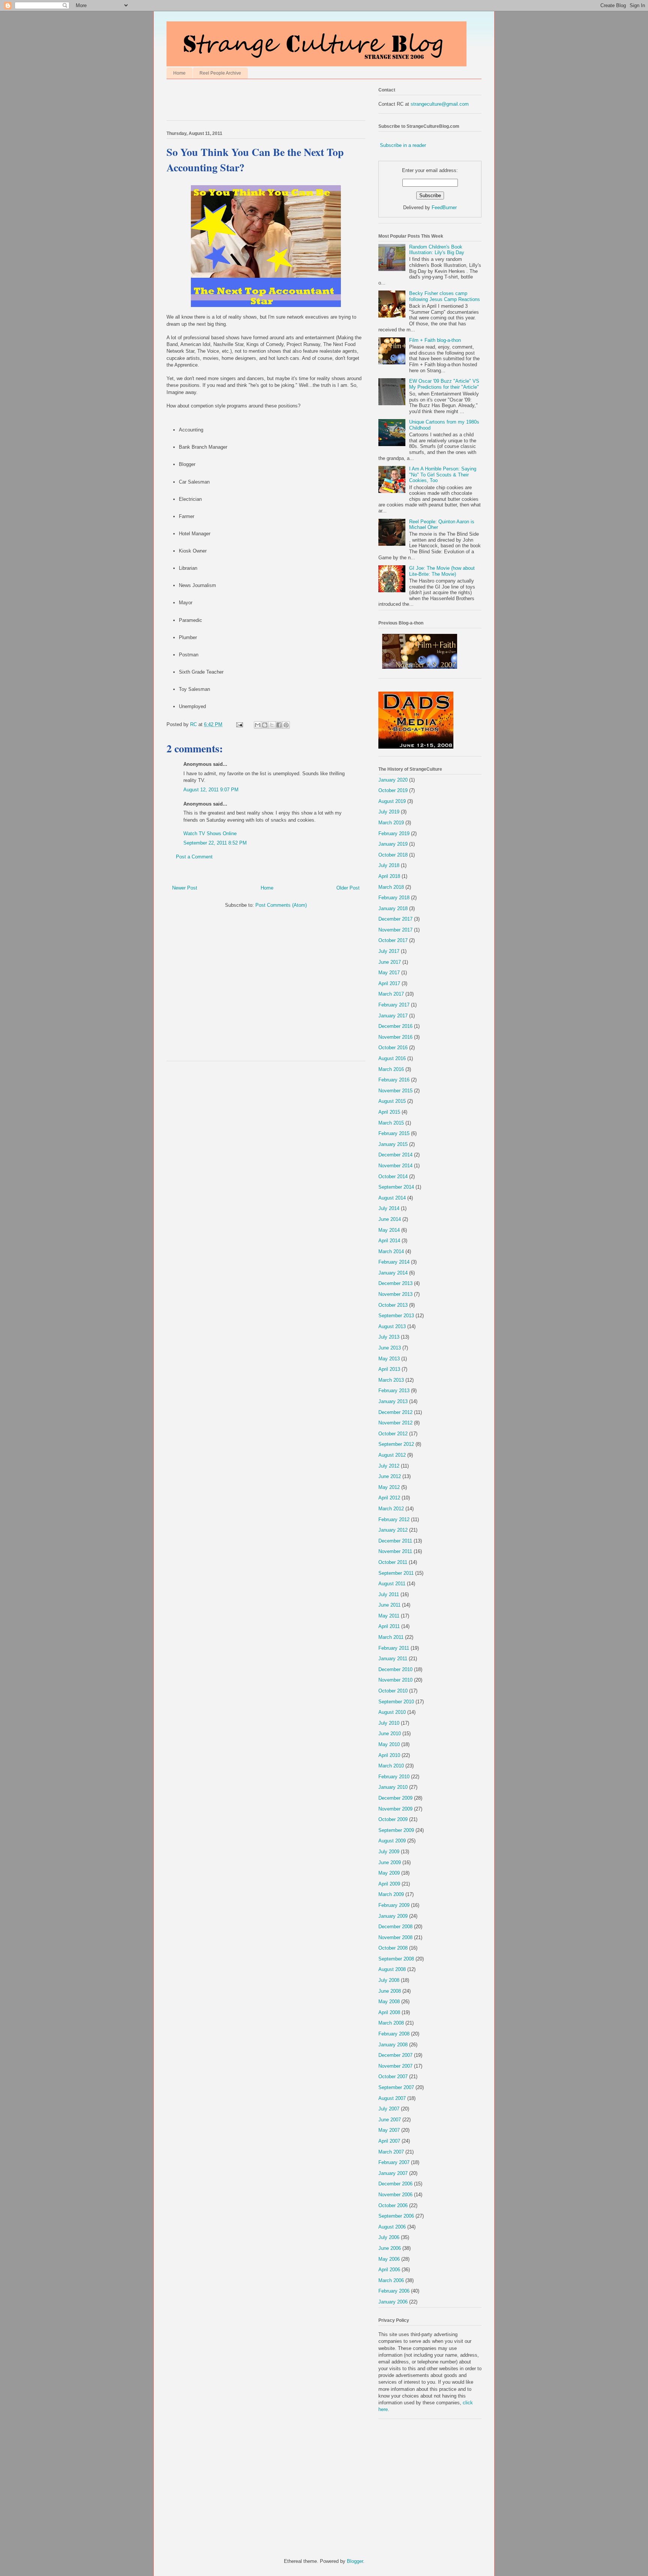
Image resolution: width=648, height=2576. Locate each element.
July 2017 (389, 951)
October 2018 (393, 855)
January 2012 (393, 1530)
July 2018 (389, 865)
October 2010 (393, 1691)
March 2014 (391, 1251)
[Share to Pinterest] (286, 725)
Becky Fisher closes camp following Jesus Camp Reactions (445, 296)
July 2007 (389, 2109)
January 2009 (393, 1916)
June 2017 (390, 962)
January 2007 (393, 2173)
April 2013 (389, 1369)
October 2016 (393, 1048)
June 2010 (390, 1734)
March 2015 (391, 1123)
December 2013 (395, 1283)
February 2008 (394, 2034)
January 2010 (393, 1787)
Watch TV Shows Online (210, 833)
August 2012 (392, 1455)
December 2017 (395, 919)
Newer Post (185, 888)
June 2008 (390, 1991)
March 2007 (391, 2152)
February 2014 (394, 1262)
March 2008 (391, 2023)
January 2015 (393, 1144)
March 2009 (391, 1894)
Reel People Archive (220, 73)
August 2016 (392, 1058)
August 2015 (392, 1101)
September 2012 (396, 1444)
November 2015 (395, 1091)
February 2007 (394, 2162)
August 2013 (392, 1326)
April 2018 (389, 876)
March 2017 (391, 994)
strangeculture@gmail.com (440, 104)
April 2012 (389, 1498)
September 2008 (396, 1959)
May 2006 (389, 2259)
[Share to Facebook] (279, 725)
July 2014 (389, 1208)
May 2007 (389, 2130)
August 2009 (392, 1841)
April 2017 (389, 983)
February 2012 (394, 1519)
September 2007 (396, 2087)
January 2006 (393, 2302)
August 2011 (392, 1584)
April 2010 (389, 1755)
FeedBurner (444, 207)
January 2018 (393, 908)
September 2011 (396, 1573)
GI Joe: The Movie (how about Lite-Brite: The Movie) (442, 571)
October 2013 (393, 1305)
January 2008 (393, 2045)
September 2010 (396, 1702)
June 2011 (389, 1605)
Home (179, 73)
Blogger (355, 2561)
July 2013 (389, 1337)
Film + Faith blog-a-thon (435, 340)
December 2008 (395, 1927)
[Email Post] (239, 724)
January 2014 (393, 1273)
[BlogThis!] (265, 725)
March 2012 (391, 1509)
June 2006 (390, 2248)
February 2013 (394, 1391)
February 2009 (394, 1905)
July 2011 (389, 1594)
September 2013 (396, 1316)
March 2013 (391, 1380)
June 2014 (390, 1219)
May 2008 (389, 2002)
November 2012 (395, 1423)
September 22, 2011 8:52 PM (215, 843)
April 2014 (389, 1241)
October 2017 (393, 940)
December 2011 (395, 1541)
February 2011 (394, 1648)
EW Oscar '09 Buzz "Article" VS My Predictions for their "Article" (444, 384)
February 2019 (394, 833)
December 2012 (395, 1412)
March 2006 (391, 2280)
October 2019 (393, 790)
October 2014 (393, 1176)
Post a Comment (194, 857)
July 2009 (389, 1852)
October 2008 (393, 1948)
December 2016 (395, 1026)
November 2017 (395, 930)
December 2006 (395, 2184)
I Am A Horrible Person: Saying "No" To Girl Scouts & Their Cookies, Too (443, 475)
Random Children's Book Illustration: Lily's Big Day (437, 250)
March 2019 (391, 823)
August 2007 (392, 2098)
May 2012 (389, 1487)
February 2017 (394, 1005)
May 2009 (389, 1873)
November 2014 (395, 1166)
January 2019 (393, 844)
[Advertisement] (254, 102)
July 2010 (389, 1723)
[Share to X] (272, 725)
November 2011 (395, 1551)
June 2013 (390, 1348)
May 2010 (389, 1744)
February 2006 (394, 2291)
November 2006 (395, 2195)
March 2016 (391, 1069)
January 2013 (393, 1401)
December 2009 (395, 1798)
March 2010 (391, 1766)
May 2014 (389, 1230)
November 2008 (395, 1937)
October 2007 (393, 2077)
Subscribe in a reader (403, 145)
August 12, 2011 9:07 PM (211, 790)
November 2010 (395, 1680)
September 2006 (396, 2216)
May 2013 (389, 1359)
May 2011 (389, 1616)
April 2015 (389, 1112)
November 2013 (395, 1294)
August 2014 (392, 1198)
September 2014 (396, 1187)
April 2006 (389, 2270)
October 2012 (393, 1434)
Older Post (348, 888)
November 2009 (395, 1809)
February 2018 (394, 898)
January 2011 (393, 1659)
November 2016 (395, 1037)
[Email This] (258, 725)
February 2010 (394, 1777)
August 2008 (392, 1969)
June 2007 (390, 2120)
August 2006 (392, 2227)
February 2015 (394, 1133)
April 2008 (389, 2012)
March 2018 (391, 887)
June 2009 (390, 1862)
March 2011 (391, 1637)
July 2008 (389, 1980)
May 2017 (389, 973)
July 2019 (389, 812)
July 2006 (389, 2237)
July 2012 (389, 1466)
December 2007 (395, 2055)
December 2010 (395, 1669)
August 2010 (392, 1712)
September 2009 (396, 1830)
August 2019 (392, 801)
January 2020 (393, 780)
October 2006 (393, 2205)
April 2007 (389, 2141)
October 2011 (393, 1562)
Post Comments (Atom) (281, 905)
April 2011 (389, 1626)
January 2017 (393, 1016)
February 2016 (394, 1080)
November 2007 (395, 2066)
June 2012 (390, 1476)
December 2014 (395, 1155)
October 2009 (393, 1819)
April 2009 (389, 1884)
